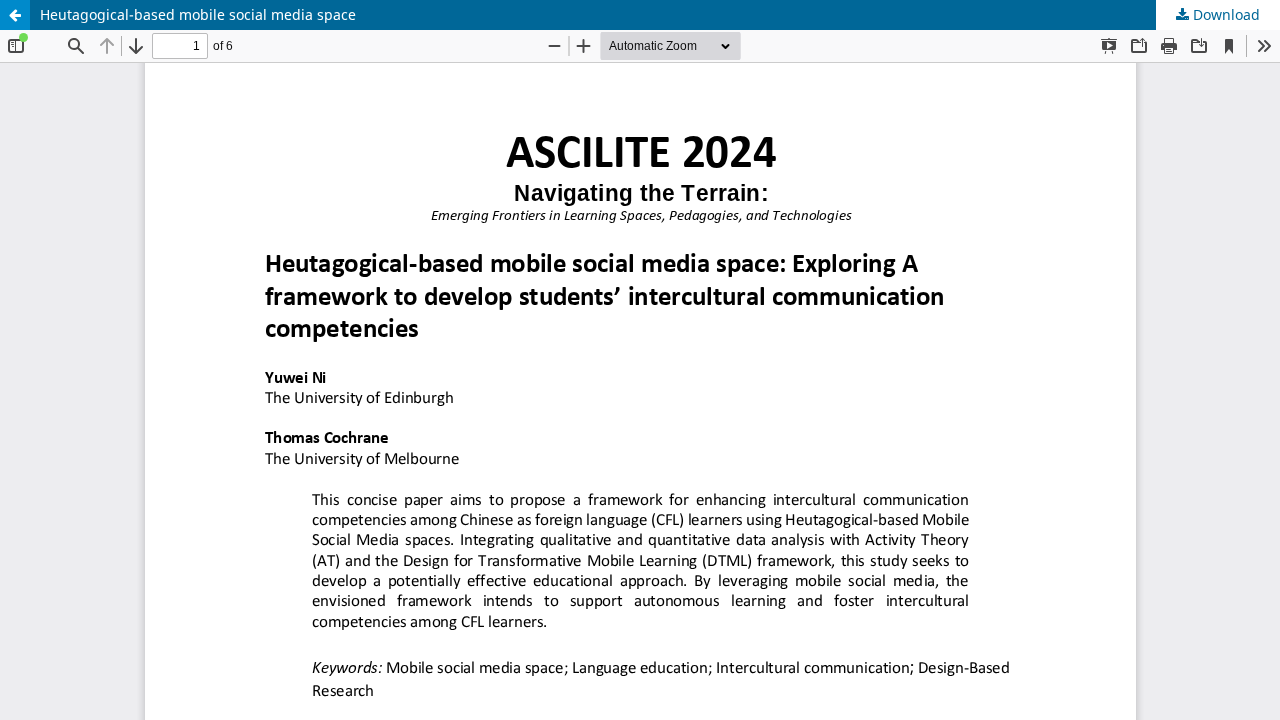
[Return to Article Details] (15, 15)
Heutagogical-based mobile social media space (198, 14)
